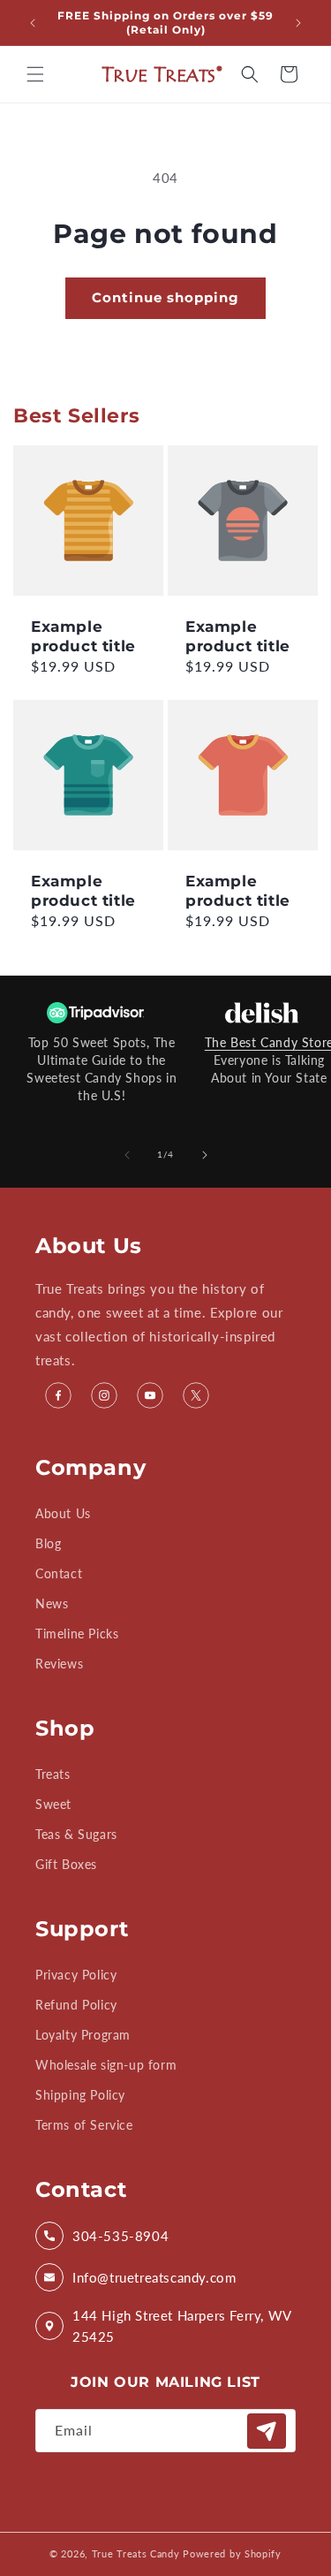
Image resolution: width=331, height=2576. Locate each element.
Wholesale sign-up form (106, 2065)
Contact (59, 1573)
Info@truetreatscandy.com (154, 2277)
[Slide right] (205, 1155)
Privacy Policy (76, 1975)
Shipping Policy (80, 2095)
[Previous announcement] (33, 23)
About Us (63, 1513)
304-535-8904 (120, 2236)
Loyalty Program (83, 2035)
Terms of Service (84, 2125)
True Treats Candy (136, 2553)
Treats (53, 1774)
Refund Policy (76, 2005)
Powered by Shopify (232, 2553)
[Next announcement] (298, 23)
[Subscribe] (267, 2431)
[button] (35, 74)
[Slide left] (127, 1155)
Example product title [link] (83, 635)
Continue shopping (165, 297)
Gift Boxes (66, 1864)
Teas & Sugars (76, 1834)
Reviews (59, 1664)
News (52, 1603)
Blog (48, 1543)
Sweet (53, 1804)
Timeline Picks (77, 1634)
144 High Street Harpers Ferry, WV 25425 (182, 2326)
